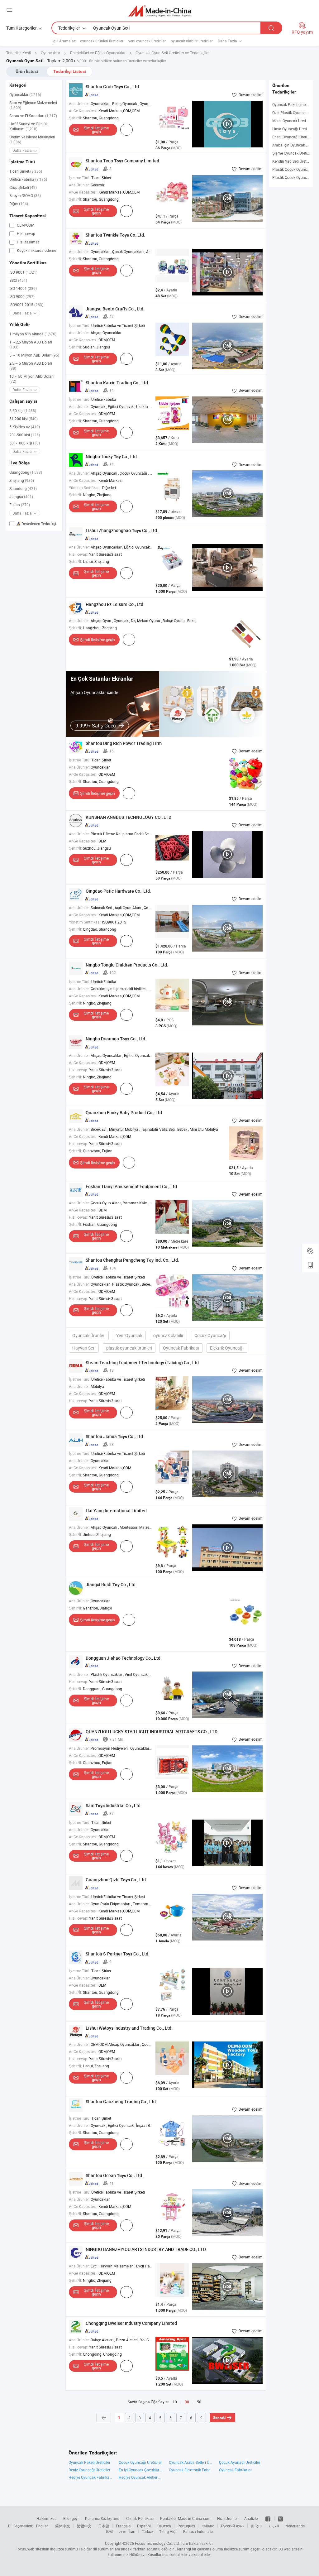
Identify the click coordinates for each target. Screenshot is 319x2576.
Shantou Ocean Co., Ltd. (114, 2175)
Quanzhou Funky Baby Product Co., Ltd (124, 1113)
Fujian (20, 505)
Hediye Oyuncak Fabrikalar (90, 2477)
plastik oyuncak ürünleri (129, 1348)
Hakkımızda (47, 2518)
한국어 (256, 2526)
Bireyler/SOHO (25, 195)
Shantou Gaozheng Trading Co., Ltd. (121, 2101)
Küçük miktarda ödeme (36, 250)
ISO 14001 (23, 288)
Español (144, 2526)
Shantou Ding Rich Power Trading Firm (124, 743)
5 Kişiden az (25, 427)
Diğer (19, 204)
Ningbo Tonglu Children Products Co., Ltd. (127, 965)
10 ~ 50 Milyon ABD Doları (31, 379)
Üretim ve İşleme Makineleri (32, 139)
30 (187, 2402)
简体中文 (63, 2526)
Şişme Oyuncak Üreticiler (293, 153)
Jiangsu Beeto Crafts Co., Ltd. (115, 309)
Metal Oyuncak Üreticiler (293, 121)
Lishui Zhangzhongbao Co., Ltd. (122, 530)
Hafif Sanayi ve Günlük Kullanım (29, 126)
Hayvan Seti (84, 1348)
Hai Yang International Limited (116, 1511)
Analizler (252, 2518)
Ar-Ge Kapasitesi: (83, 111)
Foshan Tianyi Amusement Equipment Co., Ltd (131, 1186)
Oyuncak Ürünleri (89, 1335)
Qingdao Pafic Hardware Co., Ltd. (118, 891)
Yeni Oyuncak (129, 1335)
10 (175, 2402)
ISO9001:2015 (26, 305)
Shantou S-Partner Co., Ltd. (118, 1954)
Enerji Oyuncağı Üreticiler (293, 137)
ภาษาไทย (127, 2531)
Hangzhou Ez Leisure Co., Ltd (114, 604)
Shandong (23, 488)
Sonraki (219, 2418)
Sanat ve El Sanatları (33, 116)
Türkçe (147, 2531)
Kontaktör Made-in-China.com (185, 2518)
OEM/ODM (25, 225)
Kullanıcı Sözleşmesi (102, 2518)
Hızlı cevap (26, 233)
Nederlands (295, 2526)
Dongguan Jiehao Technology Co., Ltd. (124, 1658)
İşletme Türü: (80, 178)
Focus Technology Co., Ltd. (157, 2543)
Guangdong (26, 472)
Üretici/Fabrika (28, 179)
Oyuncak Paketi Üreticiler (89, 2462)
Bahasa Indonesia (198, 2531)
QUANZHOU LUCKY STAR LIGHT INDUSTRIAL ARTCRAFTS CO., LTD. (152, 1732)
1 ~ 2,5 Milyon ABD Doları (31, 344)
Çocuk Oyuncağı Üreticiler (140, 2462)
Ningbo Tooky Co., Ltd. (112, 456)
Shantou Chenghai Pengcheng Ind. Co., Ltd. (132, 1260)
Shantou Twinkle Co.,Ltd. (115, 235)
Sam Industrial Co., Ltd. (114, 1805)
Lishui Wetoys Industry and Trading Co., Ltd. (129, 2028)
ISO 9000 (22, 296)
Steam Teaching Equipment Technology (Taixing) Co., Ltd (142, 1362)
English (42, 2526)
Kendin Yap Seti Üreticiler (293, 161)
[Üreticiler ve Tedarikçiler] (160, 11)
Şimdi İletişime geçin (96, 130)
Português (186, 2526)
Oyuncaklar (25, 94)
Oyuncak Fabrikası (181, 1348)
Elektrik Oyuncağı (227, 1348)
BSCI (18, 280)
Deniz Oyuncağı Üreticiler (89, 2470)
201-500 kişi (25, 435)
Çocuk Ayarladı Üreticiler (240, 2462)
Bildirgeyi (71, 2518)
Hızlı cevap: (79, 554)
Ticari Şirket (26, 171)
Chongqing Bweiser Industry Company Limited (131, 2323)
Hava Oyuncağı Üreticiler (293, 129)
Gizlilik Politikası (140, 2518)
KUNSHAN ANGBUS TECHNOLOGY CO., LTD (129, 817)
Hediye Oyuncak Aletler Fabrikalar (141, 2477)
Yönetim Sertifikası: (85, 487)
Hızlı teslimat (27, 242)
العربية (274, 2526)
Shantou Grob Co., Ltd (112, 86)
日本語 (104, 2526)
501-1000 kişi (25, 443)
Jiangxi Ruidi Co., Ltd (111, 1584)
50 (199, 2402)
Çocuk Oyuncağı (210, 1335)
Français (123, 2526)
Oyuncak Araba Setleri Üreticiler (191, 2462)
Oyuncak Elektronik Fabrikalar (191, 2470)
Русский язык (233, 2526)
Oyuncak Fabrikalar (235, 2470)
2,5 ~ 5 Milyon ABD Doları (31, 366)
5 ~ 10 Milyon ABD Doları (34, 355)
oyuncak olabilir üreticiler (192, 41)
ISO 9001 (23, 272)
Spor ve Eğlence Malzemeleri (33, 105)
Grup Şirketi (23, 187)
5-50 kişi (23, 410)
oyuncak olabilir (168, 1335)
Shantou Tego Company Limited (122, 161)
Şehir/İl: (75, 118)
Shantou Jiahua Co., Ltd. (115, 1436)
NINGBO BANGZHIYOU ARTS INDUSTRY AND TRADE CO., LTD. (146, 2249)
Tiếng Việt (168, 2531)
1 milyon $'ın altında (33, 334)
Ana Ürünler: (79, 103)
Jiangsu (21, 496)
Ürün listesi (27, 71)
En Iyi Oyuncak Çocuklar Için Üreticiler (141, 2470)
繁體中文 (84, 2526)
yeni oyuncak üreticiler (147, 41)
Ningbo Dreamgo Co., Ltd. (116, 1039)
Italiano (208, 2526)
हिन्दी (109, 2531)
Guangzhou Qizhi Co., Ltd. (116, 1880)
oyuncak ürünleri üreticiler (102, 41)
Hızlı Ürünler (227, 2518)
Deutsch (164, 2526)
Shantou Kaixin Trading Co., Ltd (117, 383)
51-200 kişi (24, 419)
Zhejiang (22, 480)
